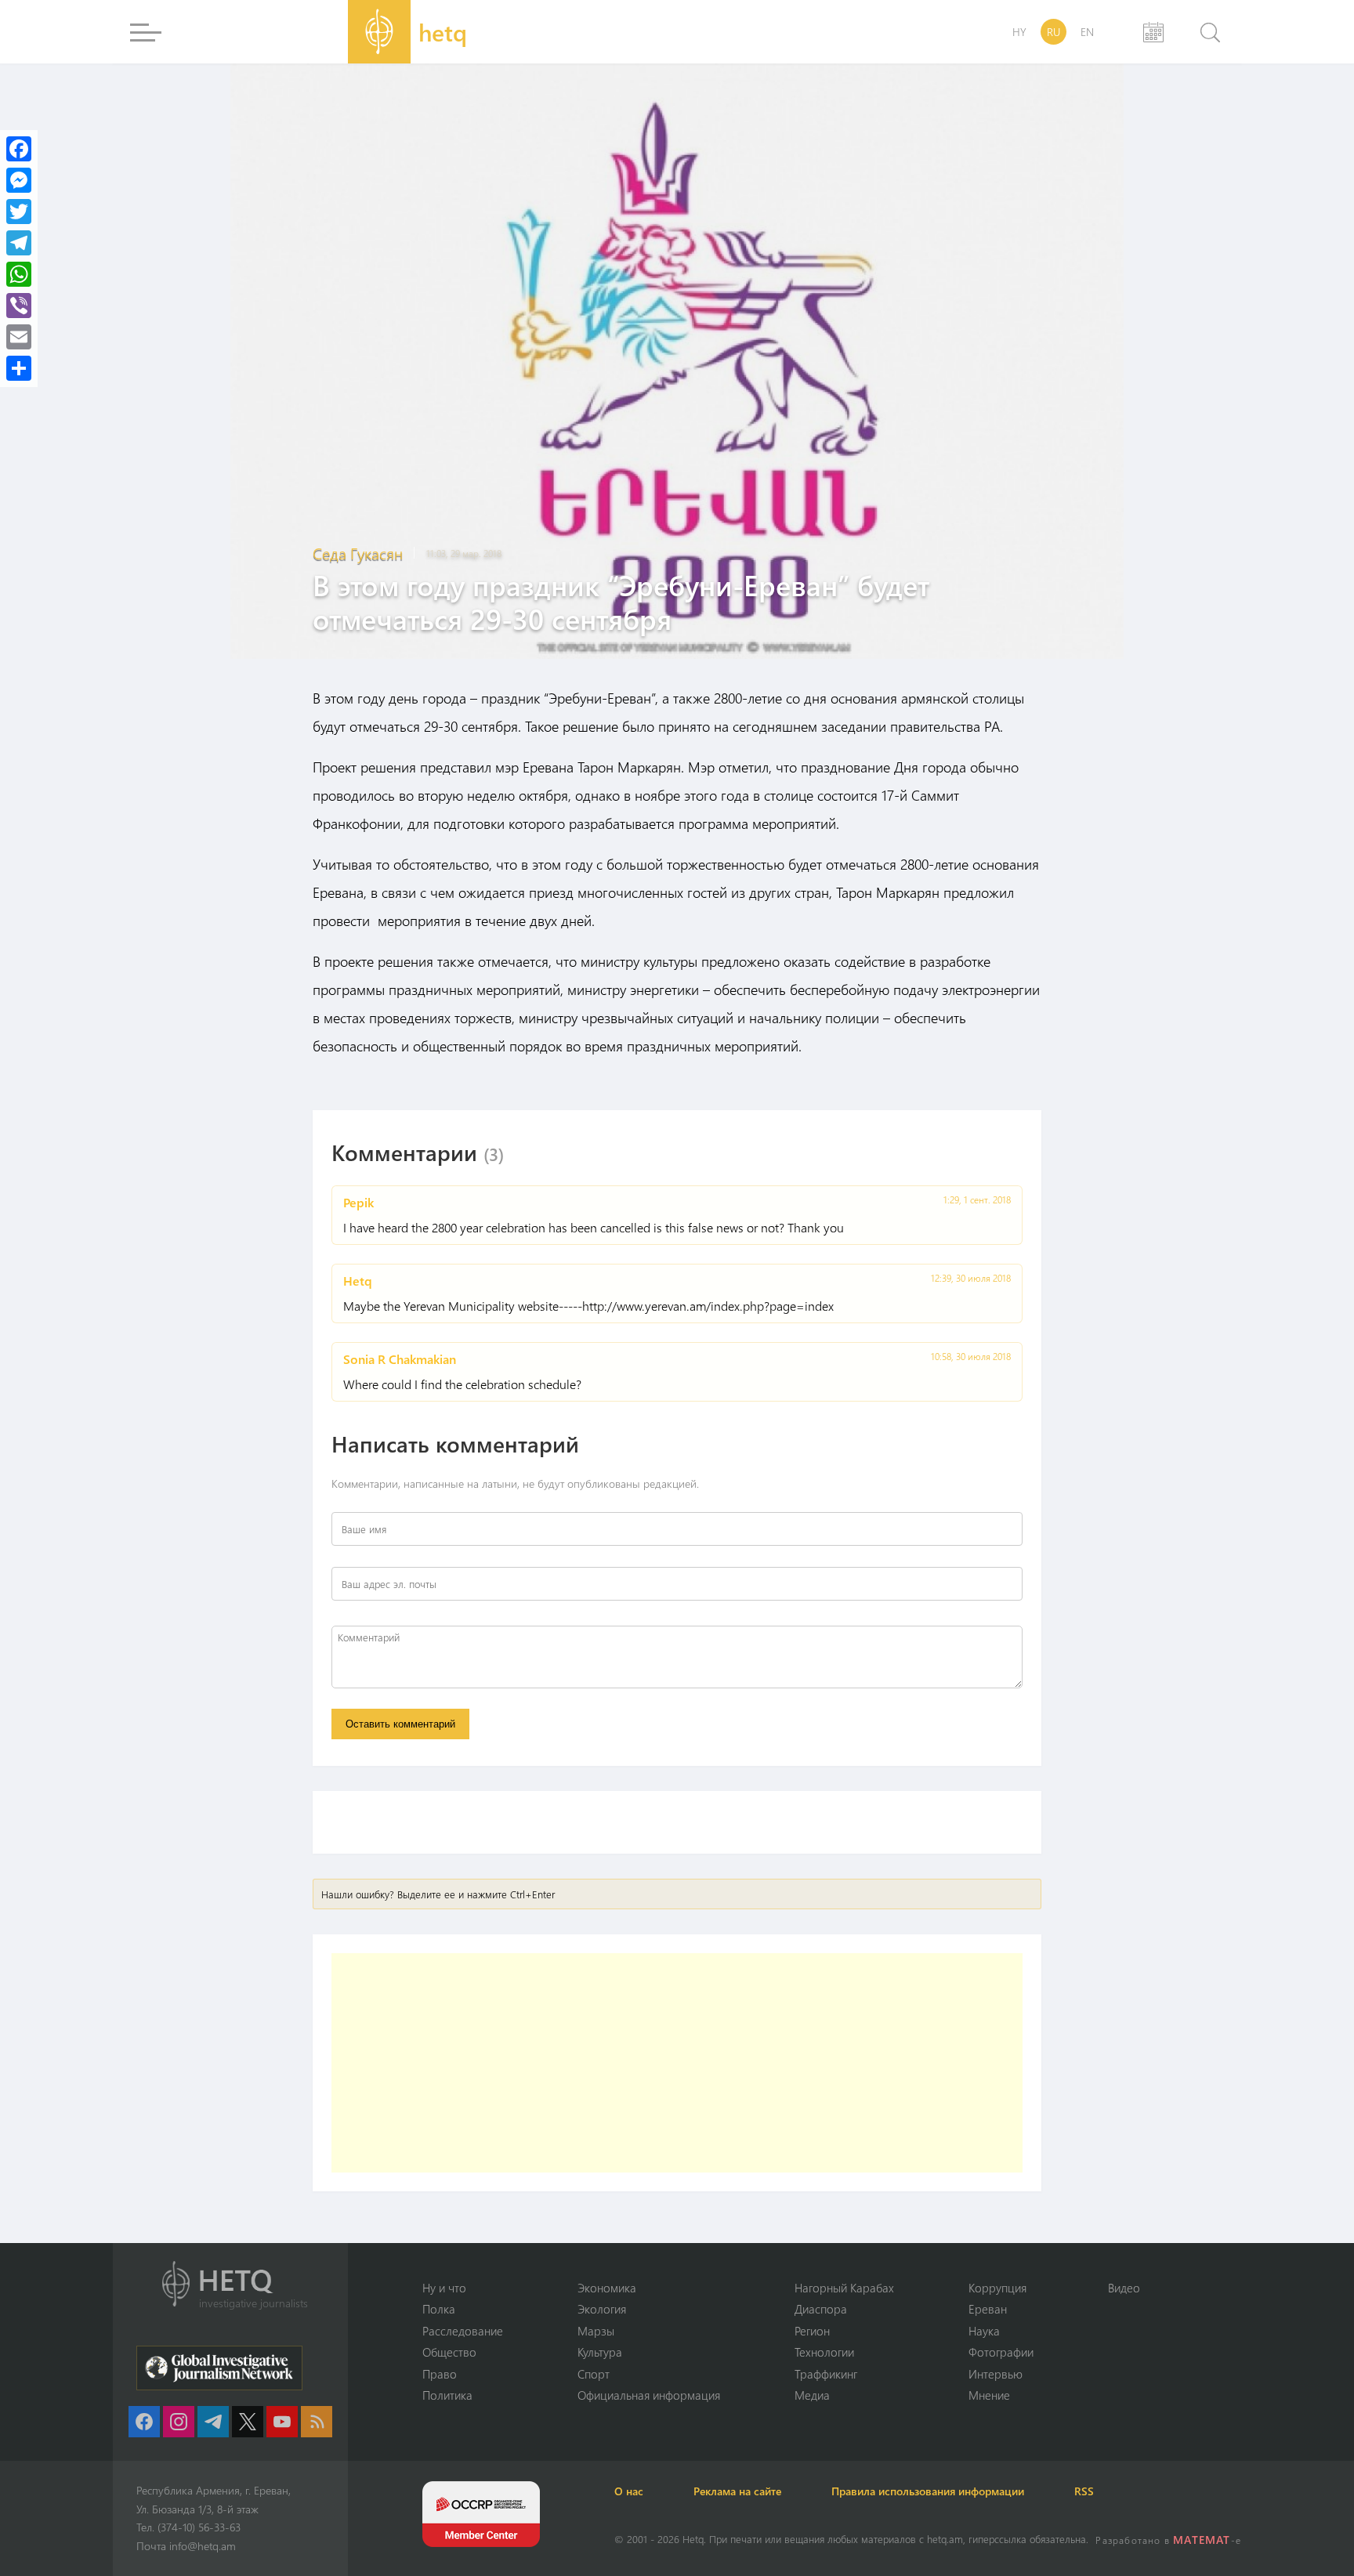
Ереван (988, 2309)
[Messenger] (19, 180)
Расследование (463, 2331)
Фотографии (1001, 2352)
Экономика (607, 2288)
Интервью (996, 2374)
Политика (447, 2395)
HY (1019, 32)
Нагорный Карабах (844, 2288)
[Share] (19, 368)
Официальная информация (649, 2395)
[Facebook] (19, 149)
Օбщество (449, 2352)
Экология (602, 2309)
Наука (984, 2331)
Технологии (824, 2352)
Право (440, 2374)
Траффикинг (826, 2374)
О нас (629, 2491)
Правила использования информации (928, 2491)
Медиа (812, 2395)
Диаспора (821, 2309)
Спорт (594, 2374)
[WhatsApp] (19, 274)
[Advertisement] (677, 2063)
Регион (812, 2331)
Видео (1124, 2288)
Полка (439, 2309)
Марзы (596, 2331)
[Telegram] (19, 243)
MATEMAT (1202, 2540)
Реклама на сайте (737, 2491)
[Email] (19, 337)
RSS (1084, 2491)
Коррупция (997, 2288)
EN (1087, 32)
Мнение (989, 2395)
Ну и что (444, 2288)
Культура (600, 2352)
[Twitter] (19, 212)
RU (1054, 32)
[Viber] (19, 306)
